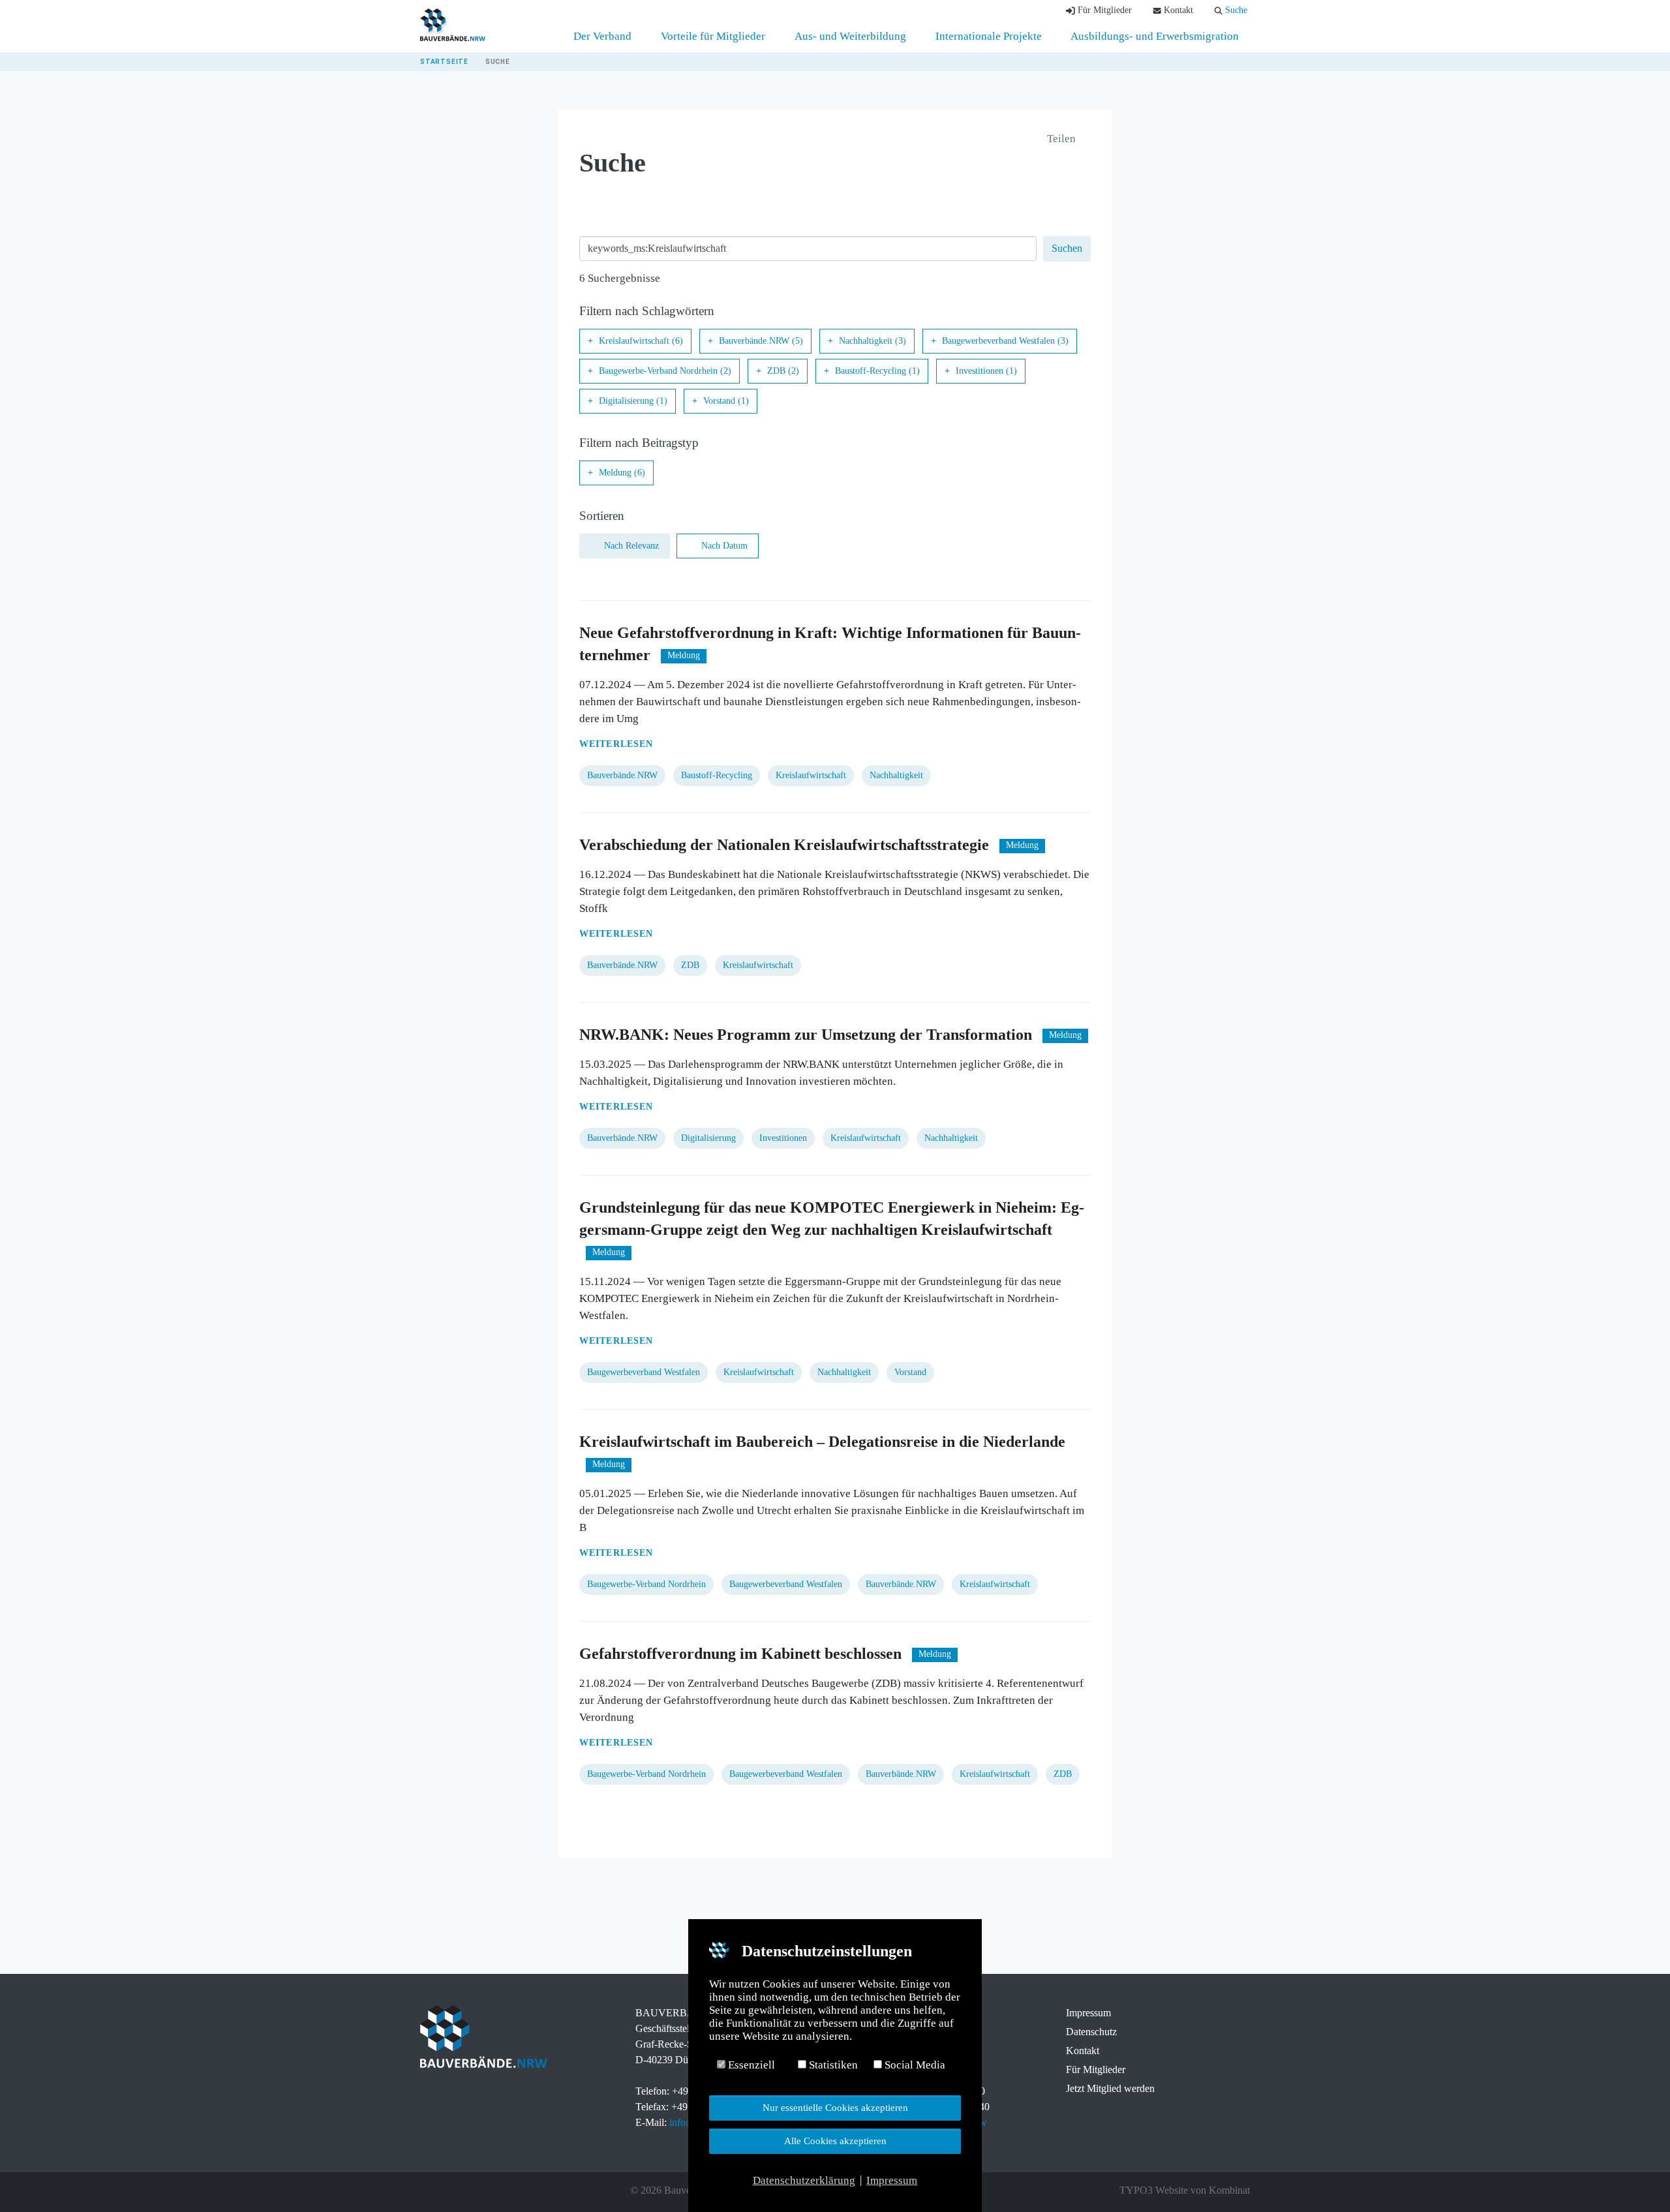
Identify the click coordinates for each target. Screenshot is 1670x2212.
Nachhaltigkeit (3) (873, 341)
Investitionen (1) (986, 371)
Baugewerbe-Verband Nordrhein (646, 1584)
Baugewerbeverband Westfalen (644, 1372)
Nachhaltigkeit (896, 775)
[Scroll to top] (1638, 2180)
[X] (445, 2190)
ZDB (690, 965)
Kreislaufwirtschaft (811, 775)
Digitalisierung (708, 1138)
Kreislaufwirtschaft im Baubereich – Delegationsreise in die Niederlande (822, 1442)
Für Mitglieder (1096, 2069)
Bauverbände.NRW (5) (761, 341)
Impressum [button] (892, 2180)
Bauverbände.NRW (622, 775)
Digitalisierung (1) (633, 401)
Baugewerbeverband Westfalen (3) (1005, 341)
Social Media (914, 2065)
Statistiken (832, 2065)
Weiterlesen (616, 744)
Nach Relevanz (631, 546)
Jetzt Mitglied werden (1110, 2088)
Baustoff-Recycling (717, 775)
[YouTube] (481, 2190)
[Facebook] (427, 2190)
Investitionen (783, 1138)
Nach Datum (724, 546)
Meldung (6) (622, 473)
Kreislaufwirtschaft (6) (641, 341)
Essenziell (750, 2065)
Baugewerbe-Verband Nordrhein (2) (665, 371)
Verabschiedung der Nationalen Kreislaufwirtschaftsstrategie (784, 845)
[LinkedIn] (463, 2190)
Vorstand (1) (726, 401)
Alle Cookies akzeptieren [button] (835, 2141)
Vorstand (910, 1372)
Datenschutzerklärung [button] (804, 2180)
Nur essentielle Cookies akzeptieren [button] (835, 2107)
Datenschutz (1091, 2032)
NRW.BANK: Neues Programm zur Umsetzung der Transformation (808, 1035)
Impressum (1088, 2013)
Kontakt (1083, 2051)
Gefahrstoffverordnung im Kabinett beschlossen (740, 1654)
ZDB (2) (783, 371)
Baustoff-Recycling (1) (877, 371)
